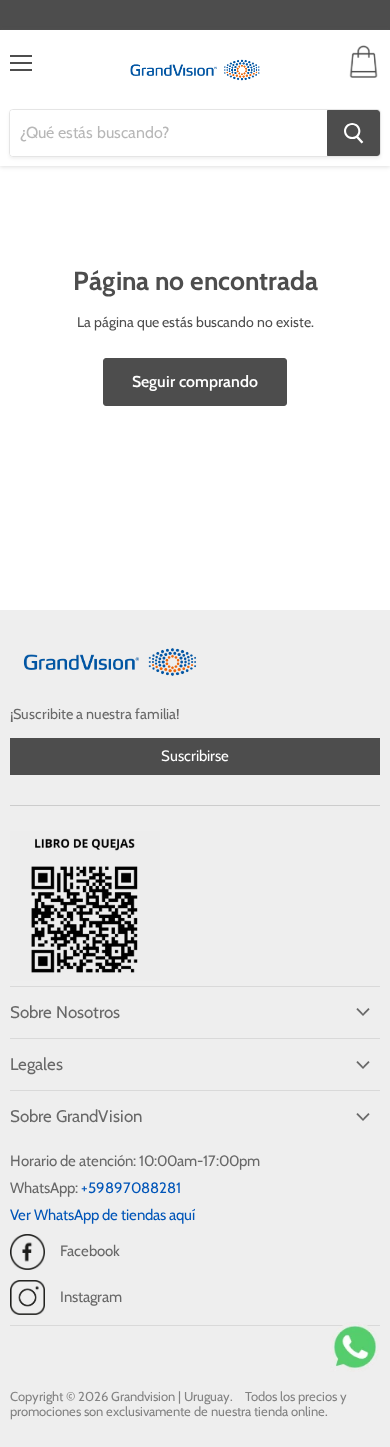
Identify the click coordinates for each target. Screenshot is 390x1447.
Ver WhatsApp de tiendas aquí (102, 1215)
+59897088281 (131, 1188)
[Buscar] (353, 133)
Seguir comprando (195, 381)
